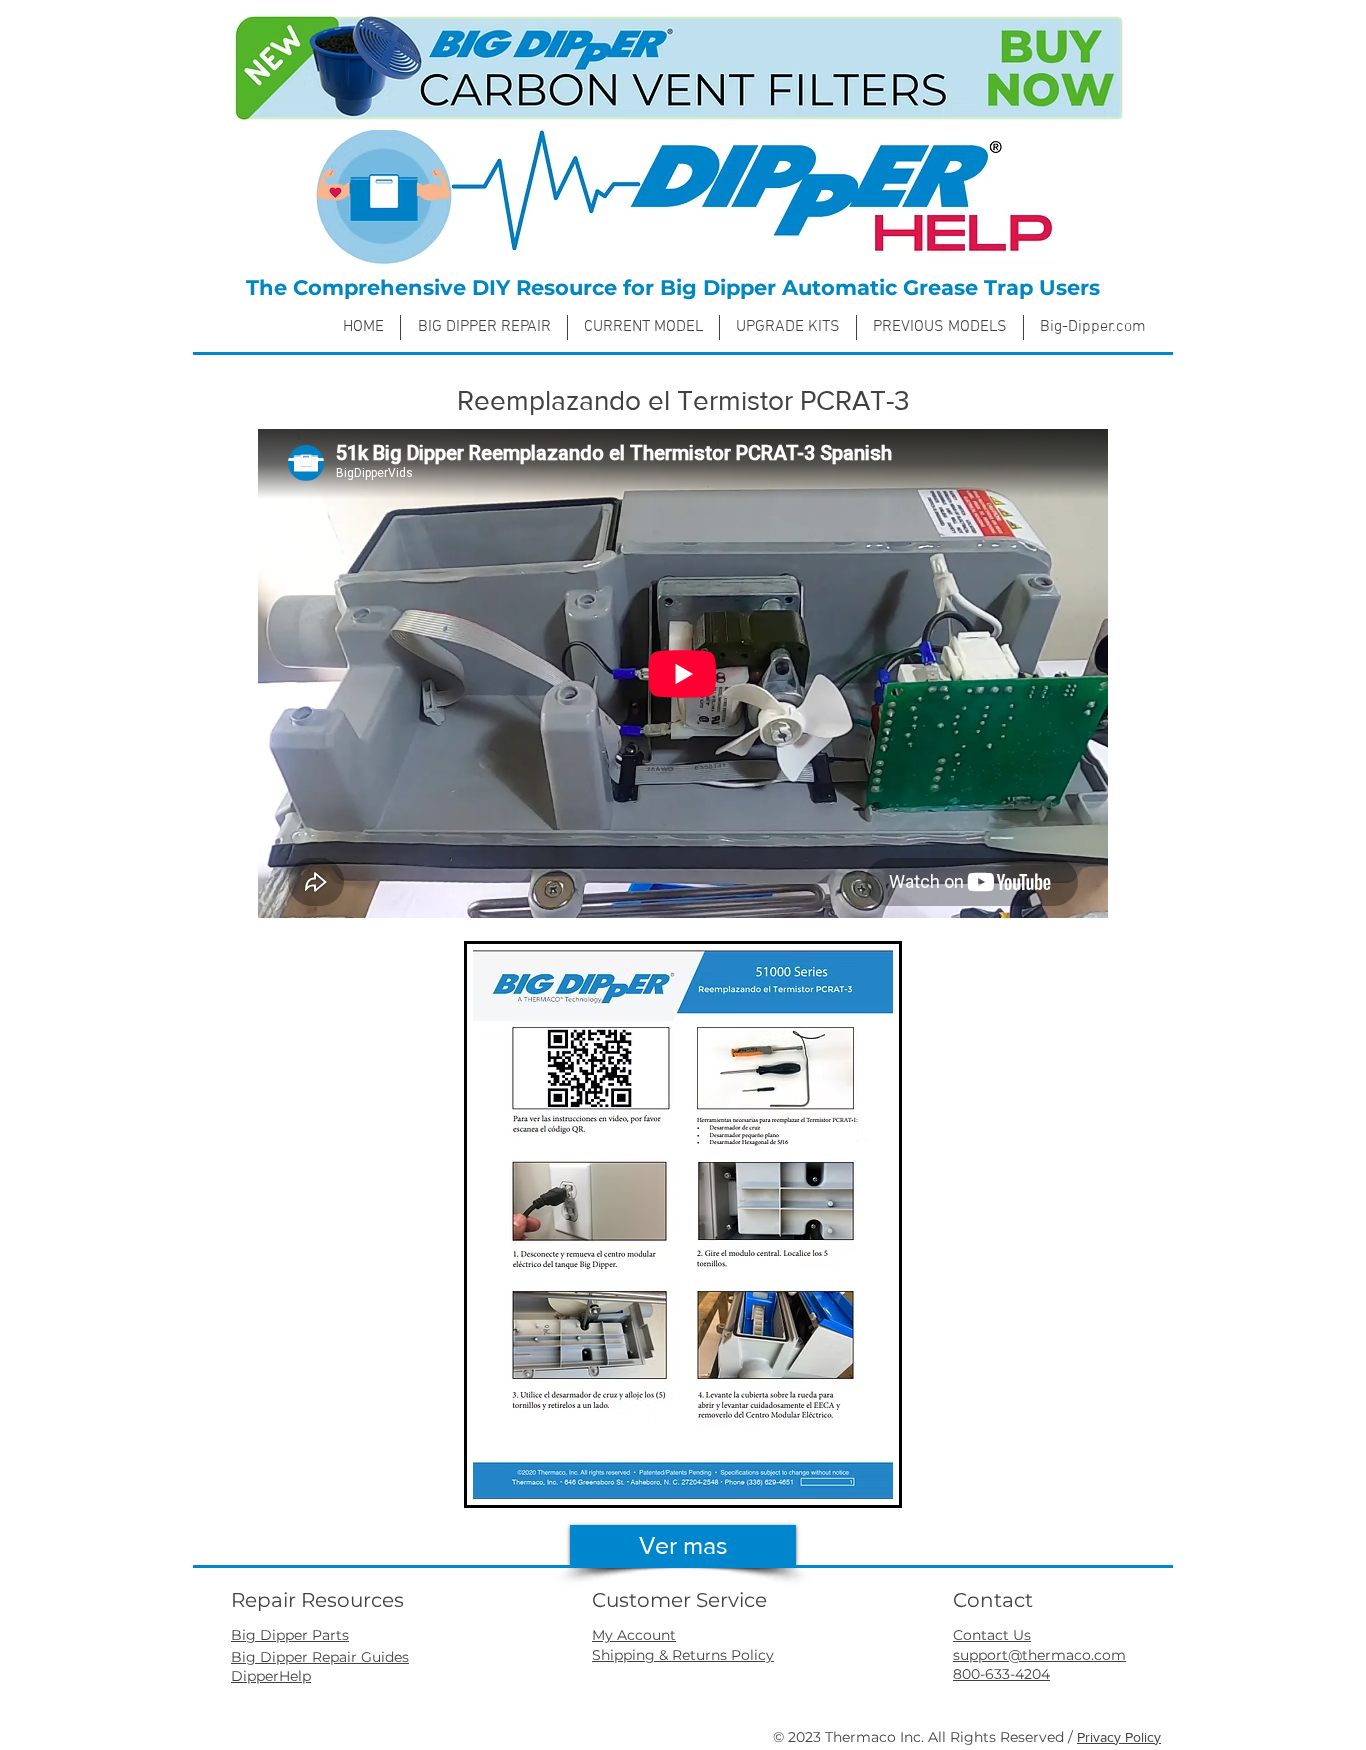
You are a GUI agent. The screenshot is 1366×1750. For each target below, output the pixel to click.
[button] (643, 327)
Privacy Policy (1119, 1737)
